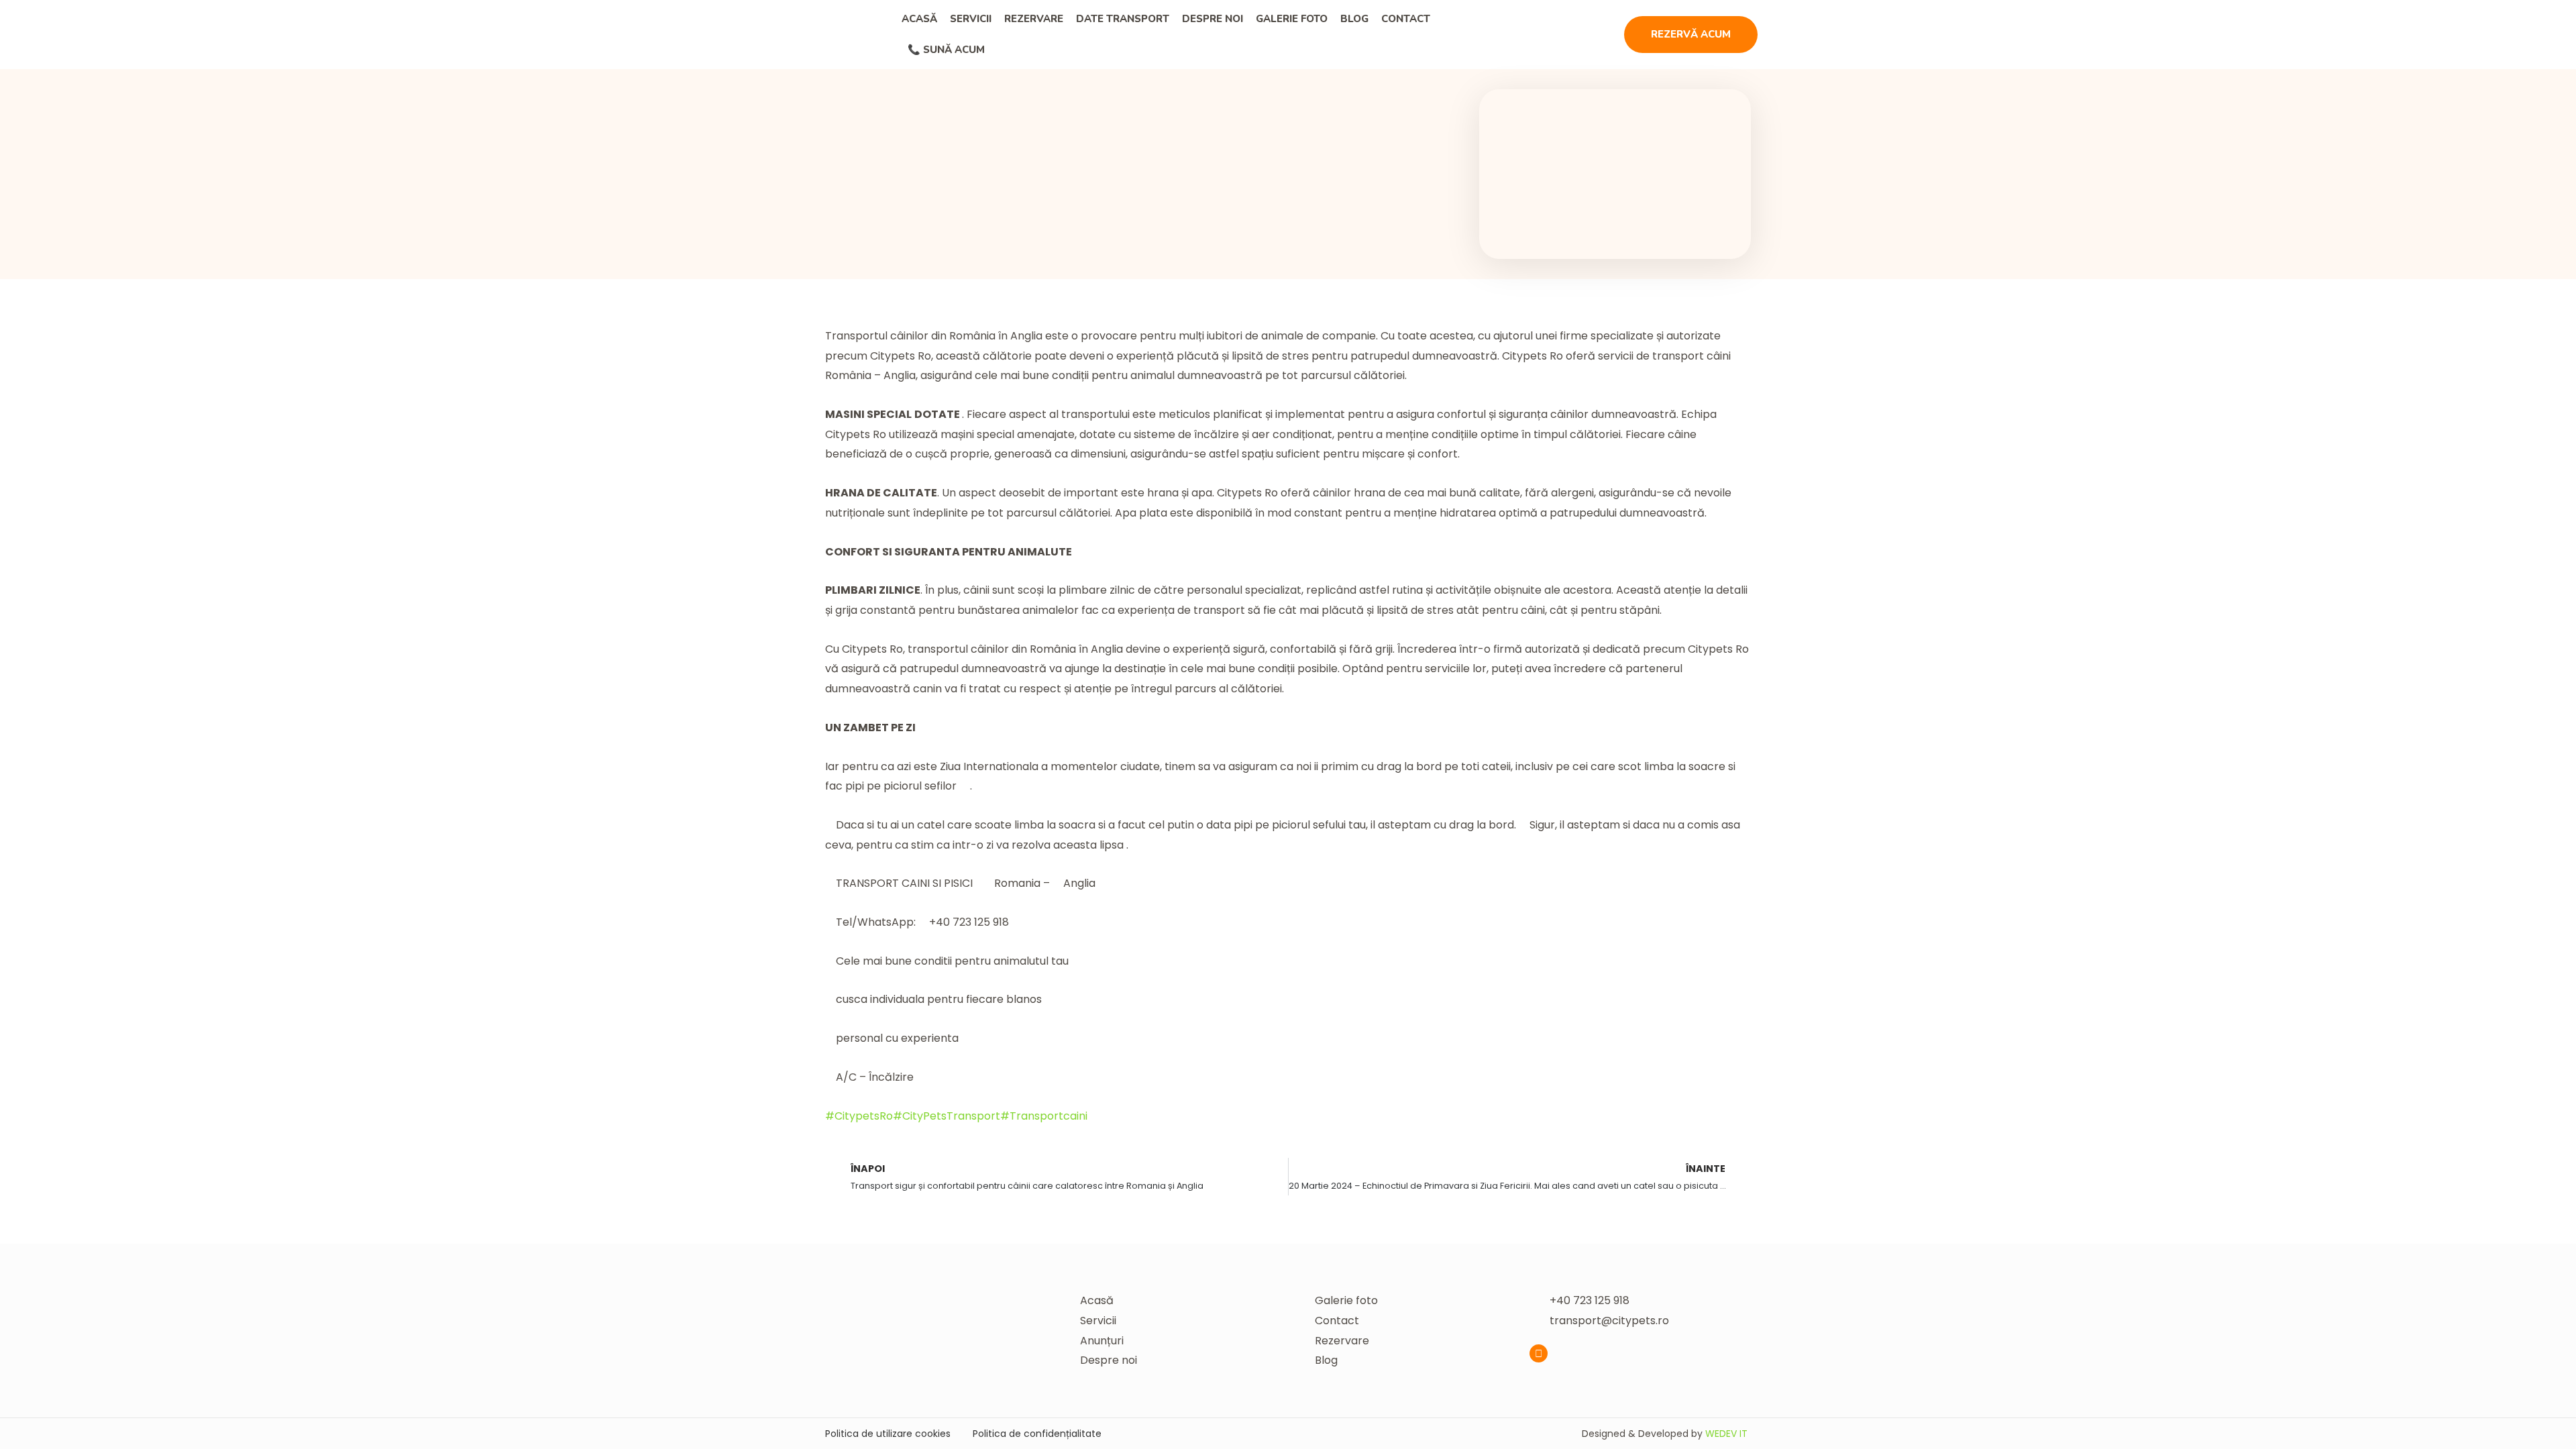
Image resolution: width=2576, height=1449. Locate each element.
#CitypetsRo (859, 1116)
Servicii (971, 19)
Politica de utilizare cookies (888, 1434)
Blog (1354, 19)
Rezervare (1034, 19)
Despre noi (1213, 19)
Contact (1406, 19)
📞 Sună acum (946, 50)
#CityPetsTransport (947, 1116)
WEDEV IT (1726, 1434)
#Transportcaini (1044, 1116)
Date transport (1123, 19)
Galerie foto (1292, 19)
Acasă (919, 19)
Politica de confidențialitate (1037, 1434)
